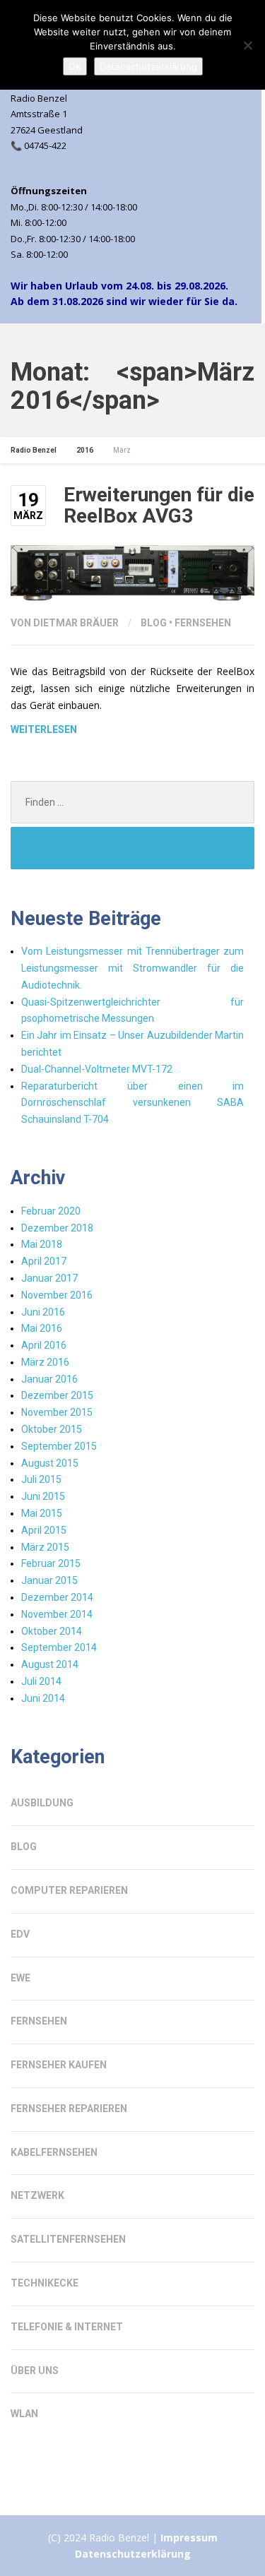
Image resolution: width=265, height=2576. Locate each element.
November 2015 (57, 1412)
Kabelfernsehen (54, 2152)
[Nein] (247, 45)
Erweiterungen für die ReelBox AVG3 (159, 506)
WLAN (24, 2414)
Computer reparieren (69, 1890)
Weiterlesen (44, 729)
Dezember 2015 (57, 1395)
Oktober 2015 (52, 1429)
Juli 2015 (41, 1479)
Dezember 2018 (57, 1228)
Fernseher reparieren (69, 2109)
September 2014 (59, 1647)
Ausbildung (42, 1803)
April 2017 (44, 1261)
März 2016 (45, 1362)
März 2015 (45, 1547)
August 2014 (50, 1664)
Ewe (20, 1978)
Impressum (189, 2538)
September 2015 (59, 1446)
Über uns (35, 2371)
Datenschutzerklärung (133, 2554)
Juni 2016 (43, 1312)
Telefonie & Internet (67, 2327)
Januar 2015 (49, 1580)
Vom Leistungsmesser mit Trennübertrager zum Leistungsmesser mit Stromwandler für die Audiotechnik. (132, 968)
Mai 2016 (42, 1328)
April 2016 (44, 1345)
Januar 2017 (49, 1278)
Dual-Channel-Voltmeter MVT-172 (97, 1069)
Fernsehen (203, 623)
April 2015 (44, 1530)
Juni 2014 (43, 1698)
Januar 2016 (49, 1379)
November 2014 (57, 1614)
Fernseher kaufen (59, 2065)
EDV (20, 1934)
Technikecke (45, 2283)
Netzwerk (37, 2195)
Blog (154, 623)
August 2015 (50, 1463)
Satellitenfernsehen (68, 2239)
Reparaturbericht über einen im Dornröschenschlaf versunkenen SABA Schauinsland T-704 (132, 1103)
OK (75, 66)
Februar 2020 (51, 1211)
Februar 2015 (51, 1563)
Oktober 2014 (52, 1631)
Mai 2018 (42, 1244)
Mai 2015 (42, 1513)
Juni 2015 (43, 1496)
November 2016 (57, 1295)
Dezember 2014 (57, 1597)
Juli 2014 (41, 1681)
